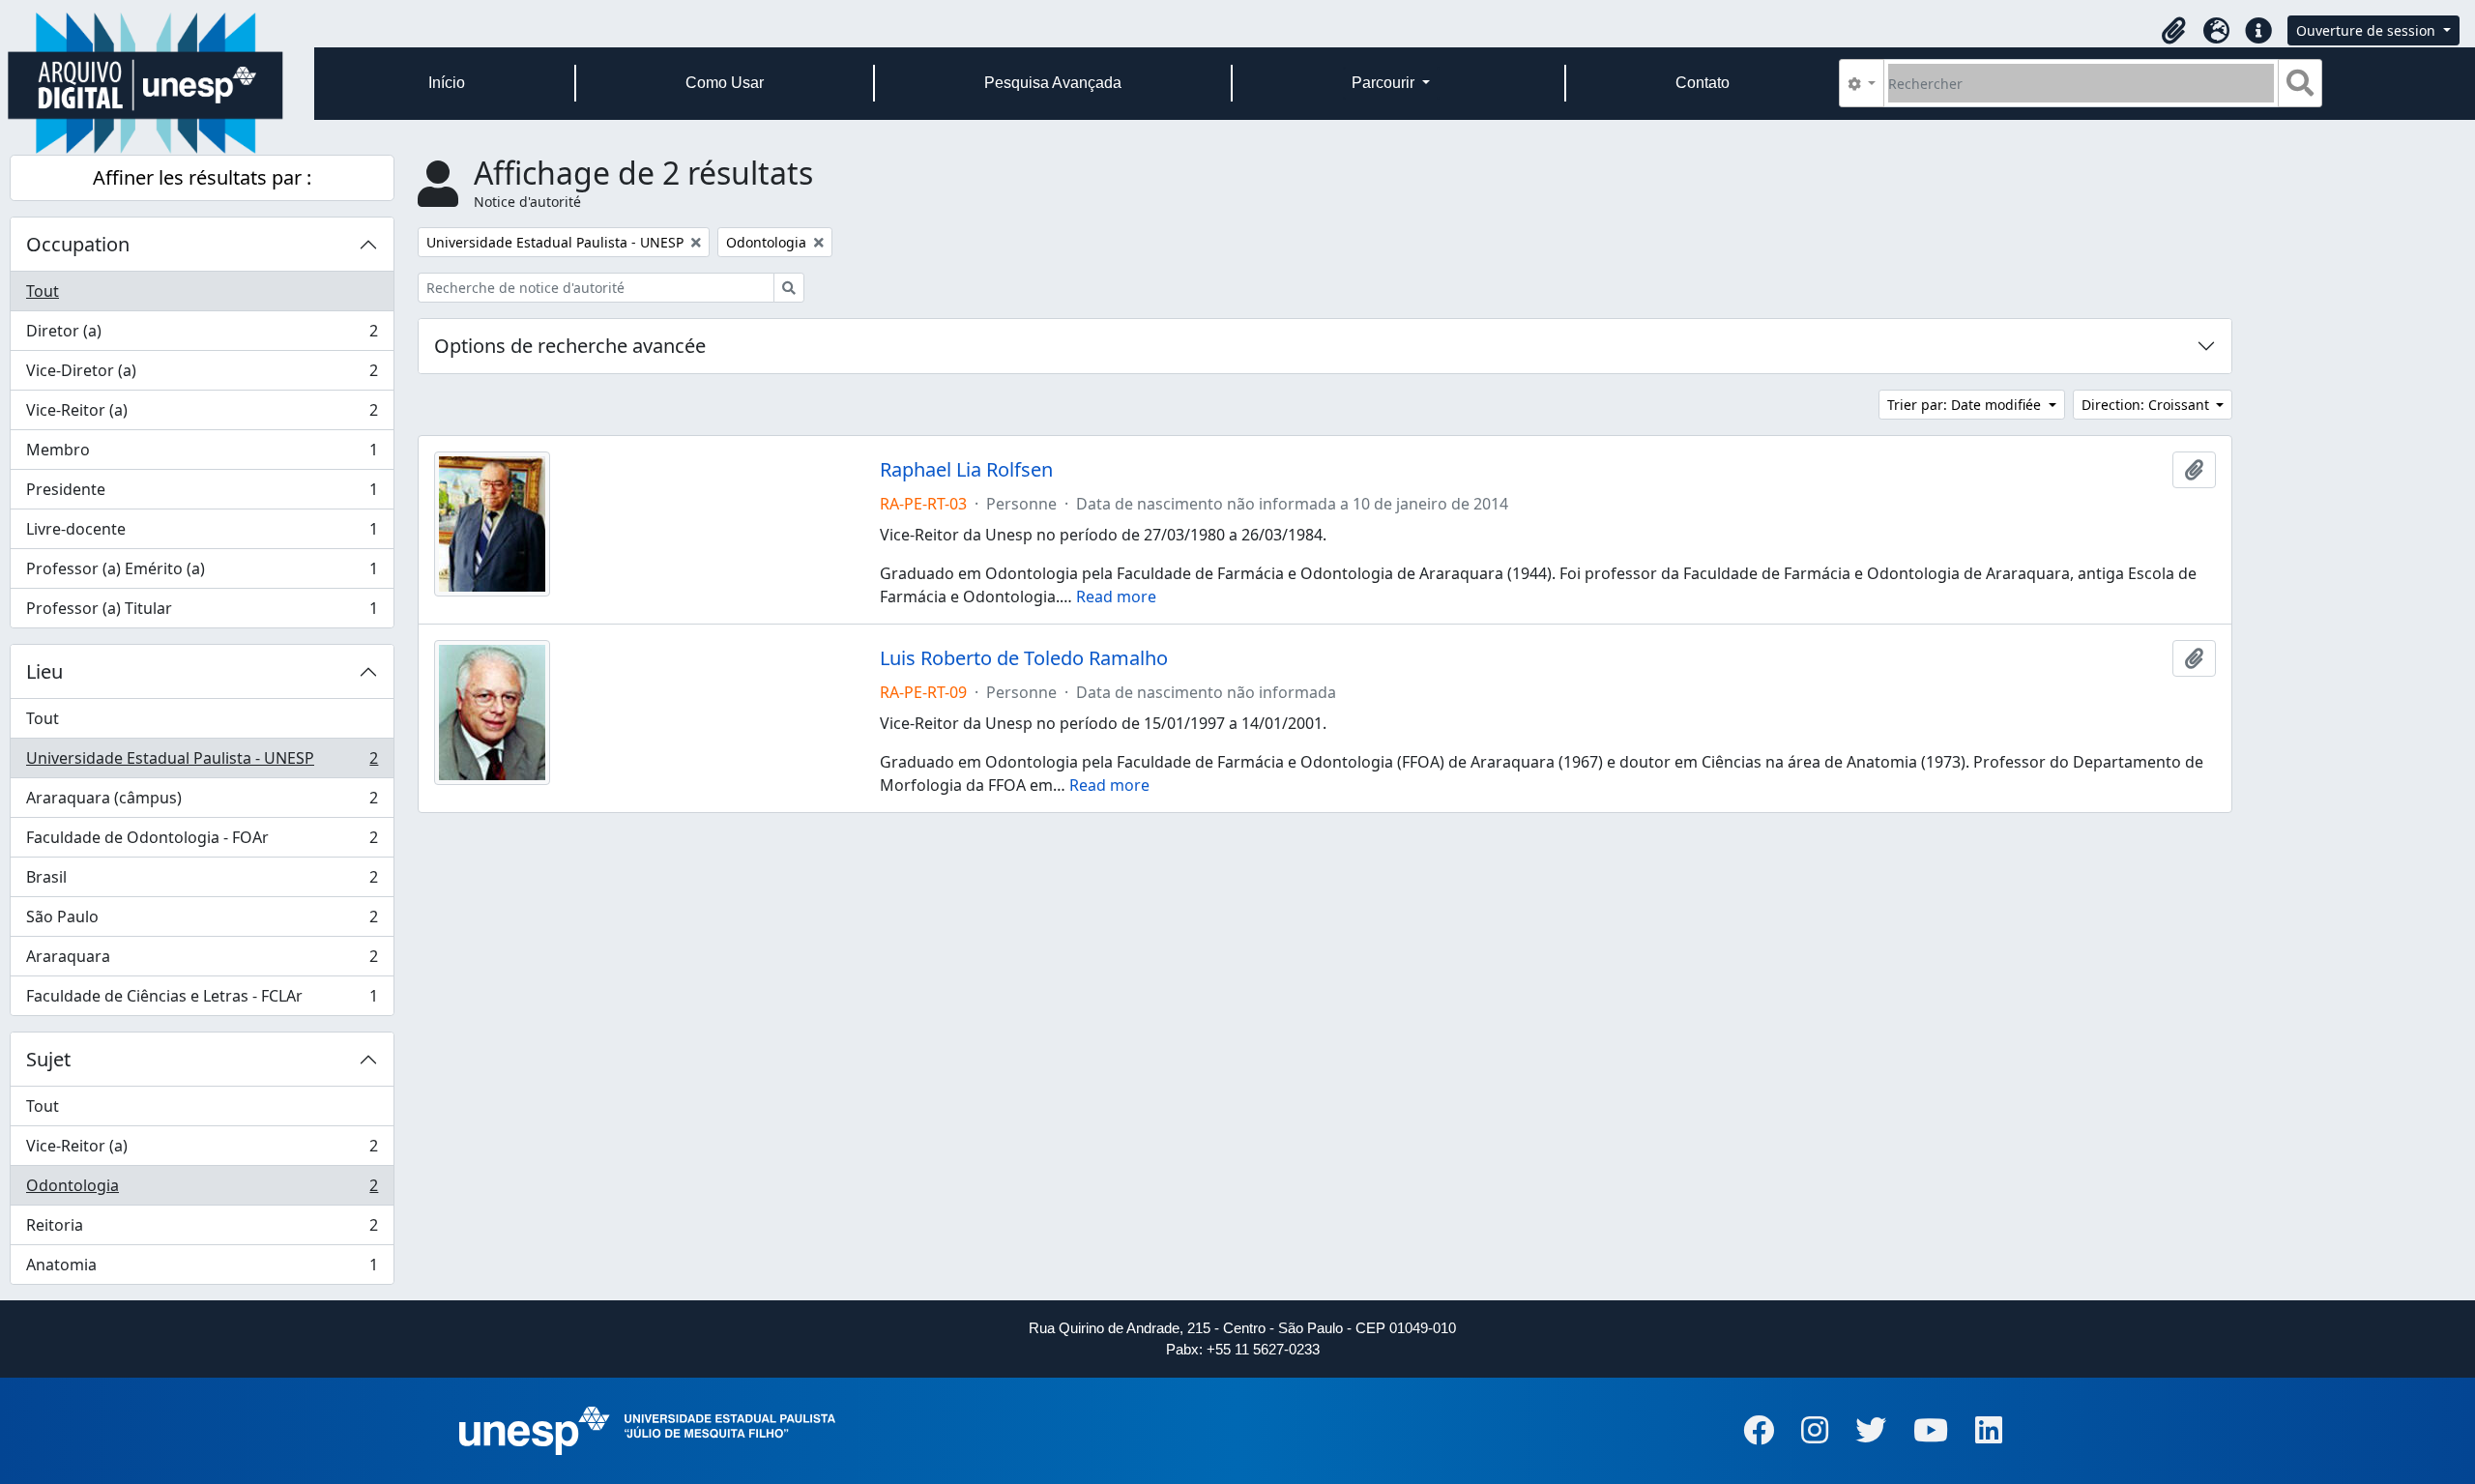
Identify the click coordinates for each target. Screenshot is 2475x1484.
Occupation (78, 244)
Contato (1703, 83)
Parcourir (1385, 83)
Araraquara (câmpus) (202, 802)
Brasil (202, 882)
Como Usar (725, 83)
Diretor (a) (202, 335)
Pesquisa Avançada (1053, 83)
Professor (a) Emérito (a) (202, 573)
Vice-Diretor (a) (202, 375)
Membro (202, 454)
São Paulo (202, 921)
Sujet (48, 1059)
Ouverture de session (2368, 30)
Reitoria (202, 1230)
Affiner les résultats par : (202, 177)
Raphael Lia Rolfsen (966, 470)
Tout (43, 291)
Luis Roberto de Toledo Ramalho (1024, 658)
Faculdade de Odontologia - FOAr (202, 842)
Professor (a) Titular (202, 612)
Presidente (202, 494)
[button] (2173, 31)
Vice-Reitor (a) (202, 415)
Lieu (44, 671)
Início (447, 83)
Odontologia (202, 1190)
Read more (1116, 597)
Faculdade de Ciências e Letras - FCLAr (202, 1000)
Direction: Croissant (2147, 405)
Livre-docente (202, 534)
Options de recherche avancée (570, 346)
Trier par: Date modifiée (1966, 405)
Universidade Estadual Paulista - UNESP (202, 763)
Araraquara (202, 961)
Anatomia (202, 1269)
